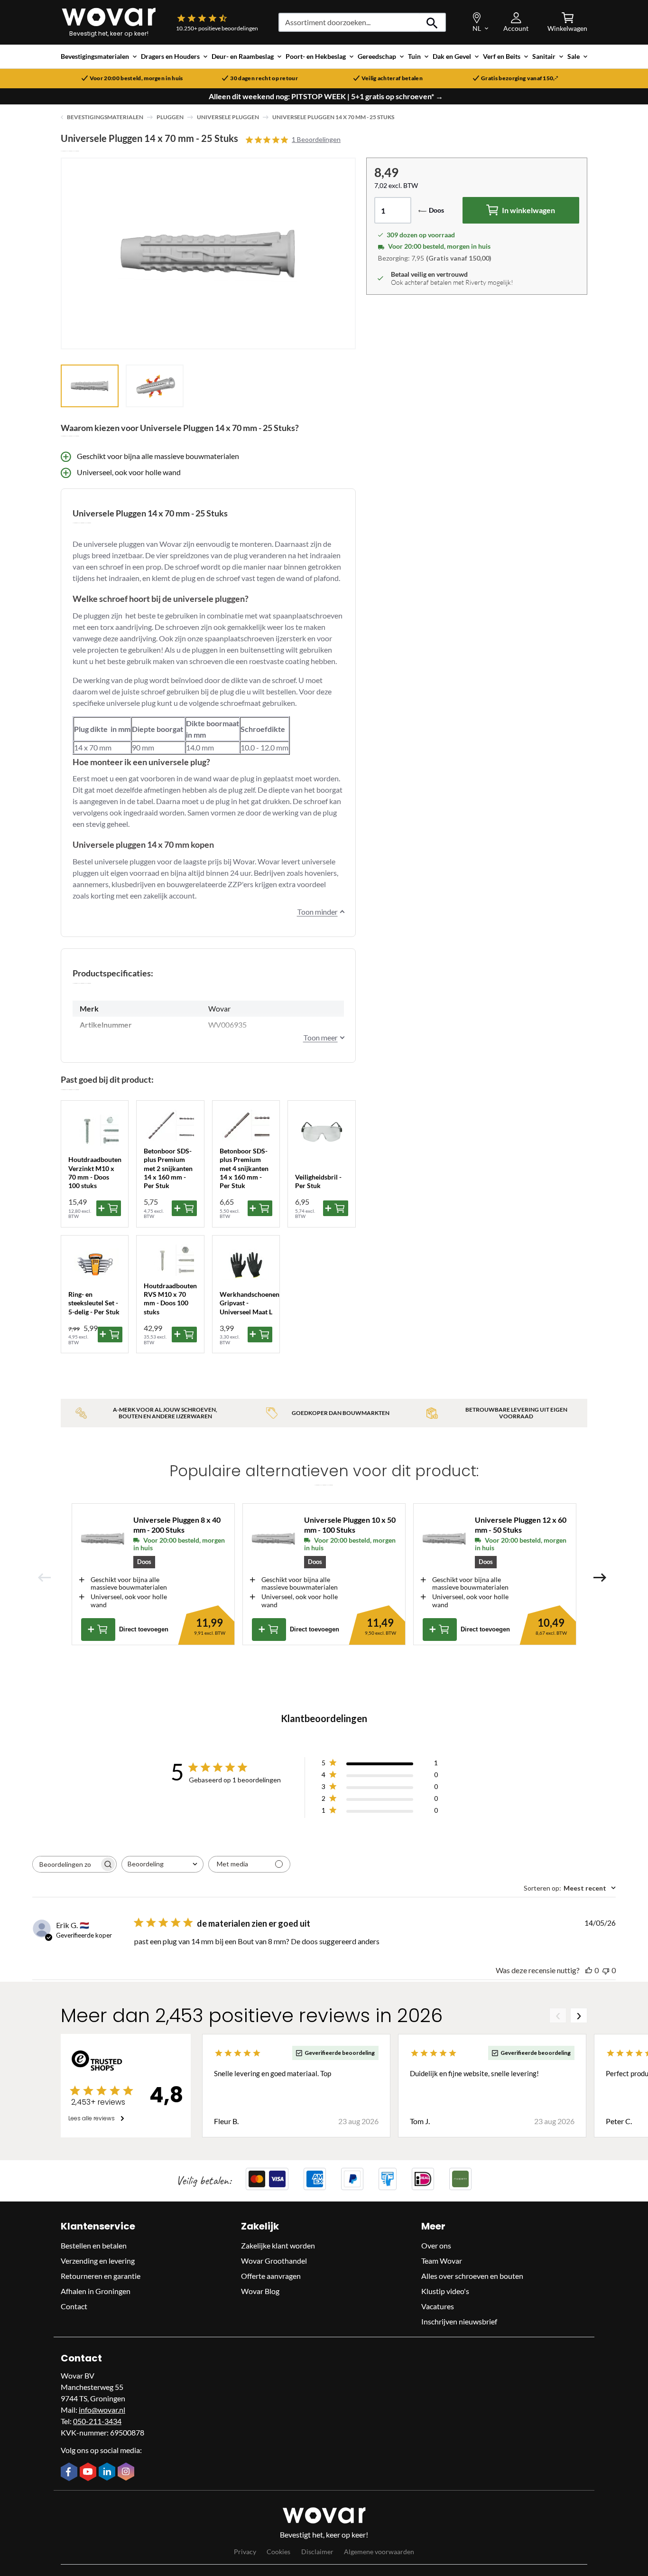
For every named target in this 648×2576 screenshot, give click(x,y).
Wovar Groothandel (274, 2261)
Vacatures (438, 2306)
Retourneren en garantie (101, 2276)
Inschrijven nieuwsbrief (459, 2321)
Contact (74, 2306)
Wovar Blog (260, 2291)
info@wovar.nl (102, 2410)
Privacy (245, 2552)
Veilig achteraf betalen (392, 78)
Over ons (436, 2245)
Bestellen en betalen (94, 2245)
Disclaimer (317, 2552)
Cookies (278, 2552)
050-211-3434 (97, 2421)
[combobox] (162, 1864)
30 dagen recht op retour (264, 78)
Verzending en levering (98, 2261)
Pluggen (170, 117)
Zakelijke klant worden (278, 2245)
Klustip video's (445, 2291)
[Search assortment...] (432, 22)
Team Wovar (442, 2261)
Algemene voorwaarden (379, 2552)
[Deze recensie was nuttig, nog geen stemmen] (589, 1970)
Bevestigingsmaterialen (105, 117)
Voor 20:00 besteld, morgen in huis (136, 78)
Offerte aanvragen (271, 2276)
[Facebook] (70, 2473)
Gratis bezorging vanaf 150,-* (520, 78)
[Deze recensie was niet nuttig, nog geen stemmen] (606, 1970)
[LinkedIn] (108, 2473)
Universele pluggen (228, 117)
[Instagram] (127, 2473)
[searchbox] (66, 1864)
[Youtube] (89, 2473)
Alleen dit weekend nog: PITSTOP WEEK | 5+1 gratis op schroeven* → (326, 96)
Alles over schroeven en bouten (472, 2276)
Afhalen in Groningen (96, 2291)
